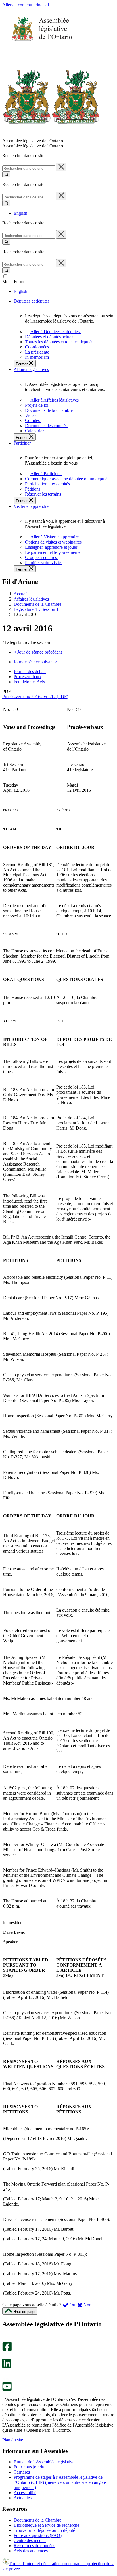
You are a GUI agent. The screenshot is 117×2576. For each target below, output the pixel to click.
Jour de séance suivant (35, 662)
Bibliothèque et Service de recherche (46, 2525)
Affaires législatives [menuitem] (31, 369)
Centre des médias (30, 2540)
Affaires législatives (31, 599)
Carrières (22, 2472)
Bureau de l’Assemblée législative (44, 2462)
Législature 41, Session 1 (36, 609)
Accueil (21, 594)
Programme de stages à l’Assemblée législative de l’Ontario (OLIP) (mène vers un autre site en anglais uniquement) (60, 2482)
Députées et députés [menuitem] (32, 301)
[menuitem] (54, 332)
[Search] (6, 174)
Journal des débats (30, 671)
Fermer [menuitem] (22, 364)
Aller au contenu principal (26, 5)
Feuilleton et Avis (29, 682)
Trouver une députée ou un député (44, 2530)
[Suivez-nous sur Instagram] (6, 2339)
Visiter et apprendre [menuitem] (31, 506)
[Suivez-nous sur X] (5, 2356)
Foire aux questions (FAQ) (38, 2535)
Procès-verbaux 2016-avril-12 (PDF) (35, 697)
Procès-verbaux (28, 677)
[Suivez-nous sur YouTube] (7, 2390)
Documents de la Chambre (37, 604)
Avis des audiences (31, 2551)
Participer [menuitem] (22, 443)
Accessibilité (25, 2493)
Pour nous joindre (30, 2467)
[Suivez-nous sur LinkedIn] (7, 2367)
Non (87, 2305)
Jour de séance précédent (38, 652)
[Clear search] (61, 167)
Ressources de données (34, 2546)
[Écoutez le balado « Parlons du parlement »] (5, 2374)
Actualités (23, 2498)
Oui (73, 2305)
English (20, 213)
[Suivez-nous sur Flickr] (6, 2379)
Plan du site (13, 2440)
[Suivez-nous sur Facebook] (7, 2350)
